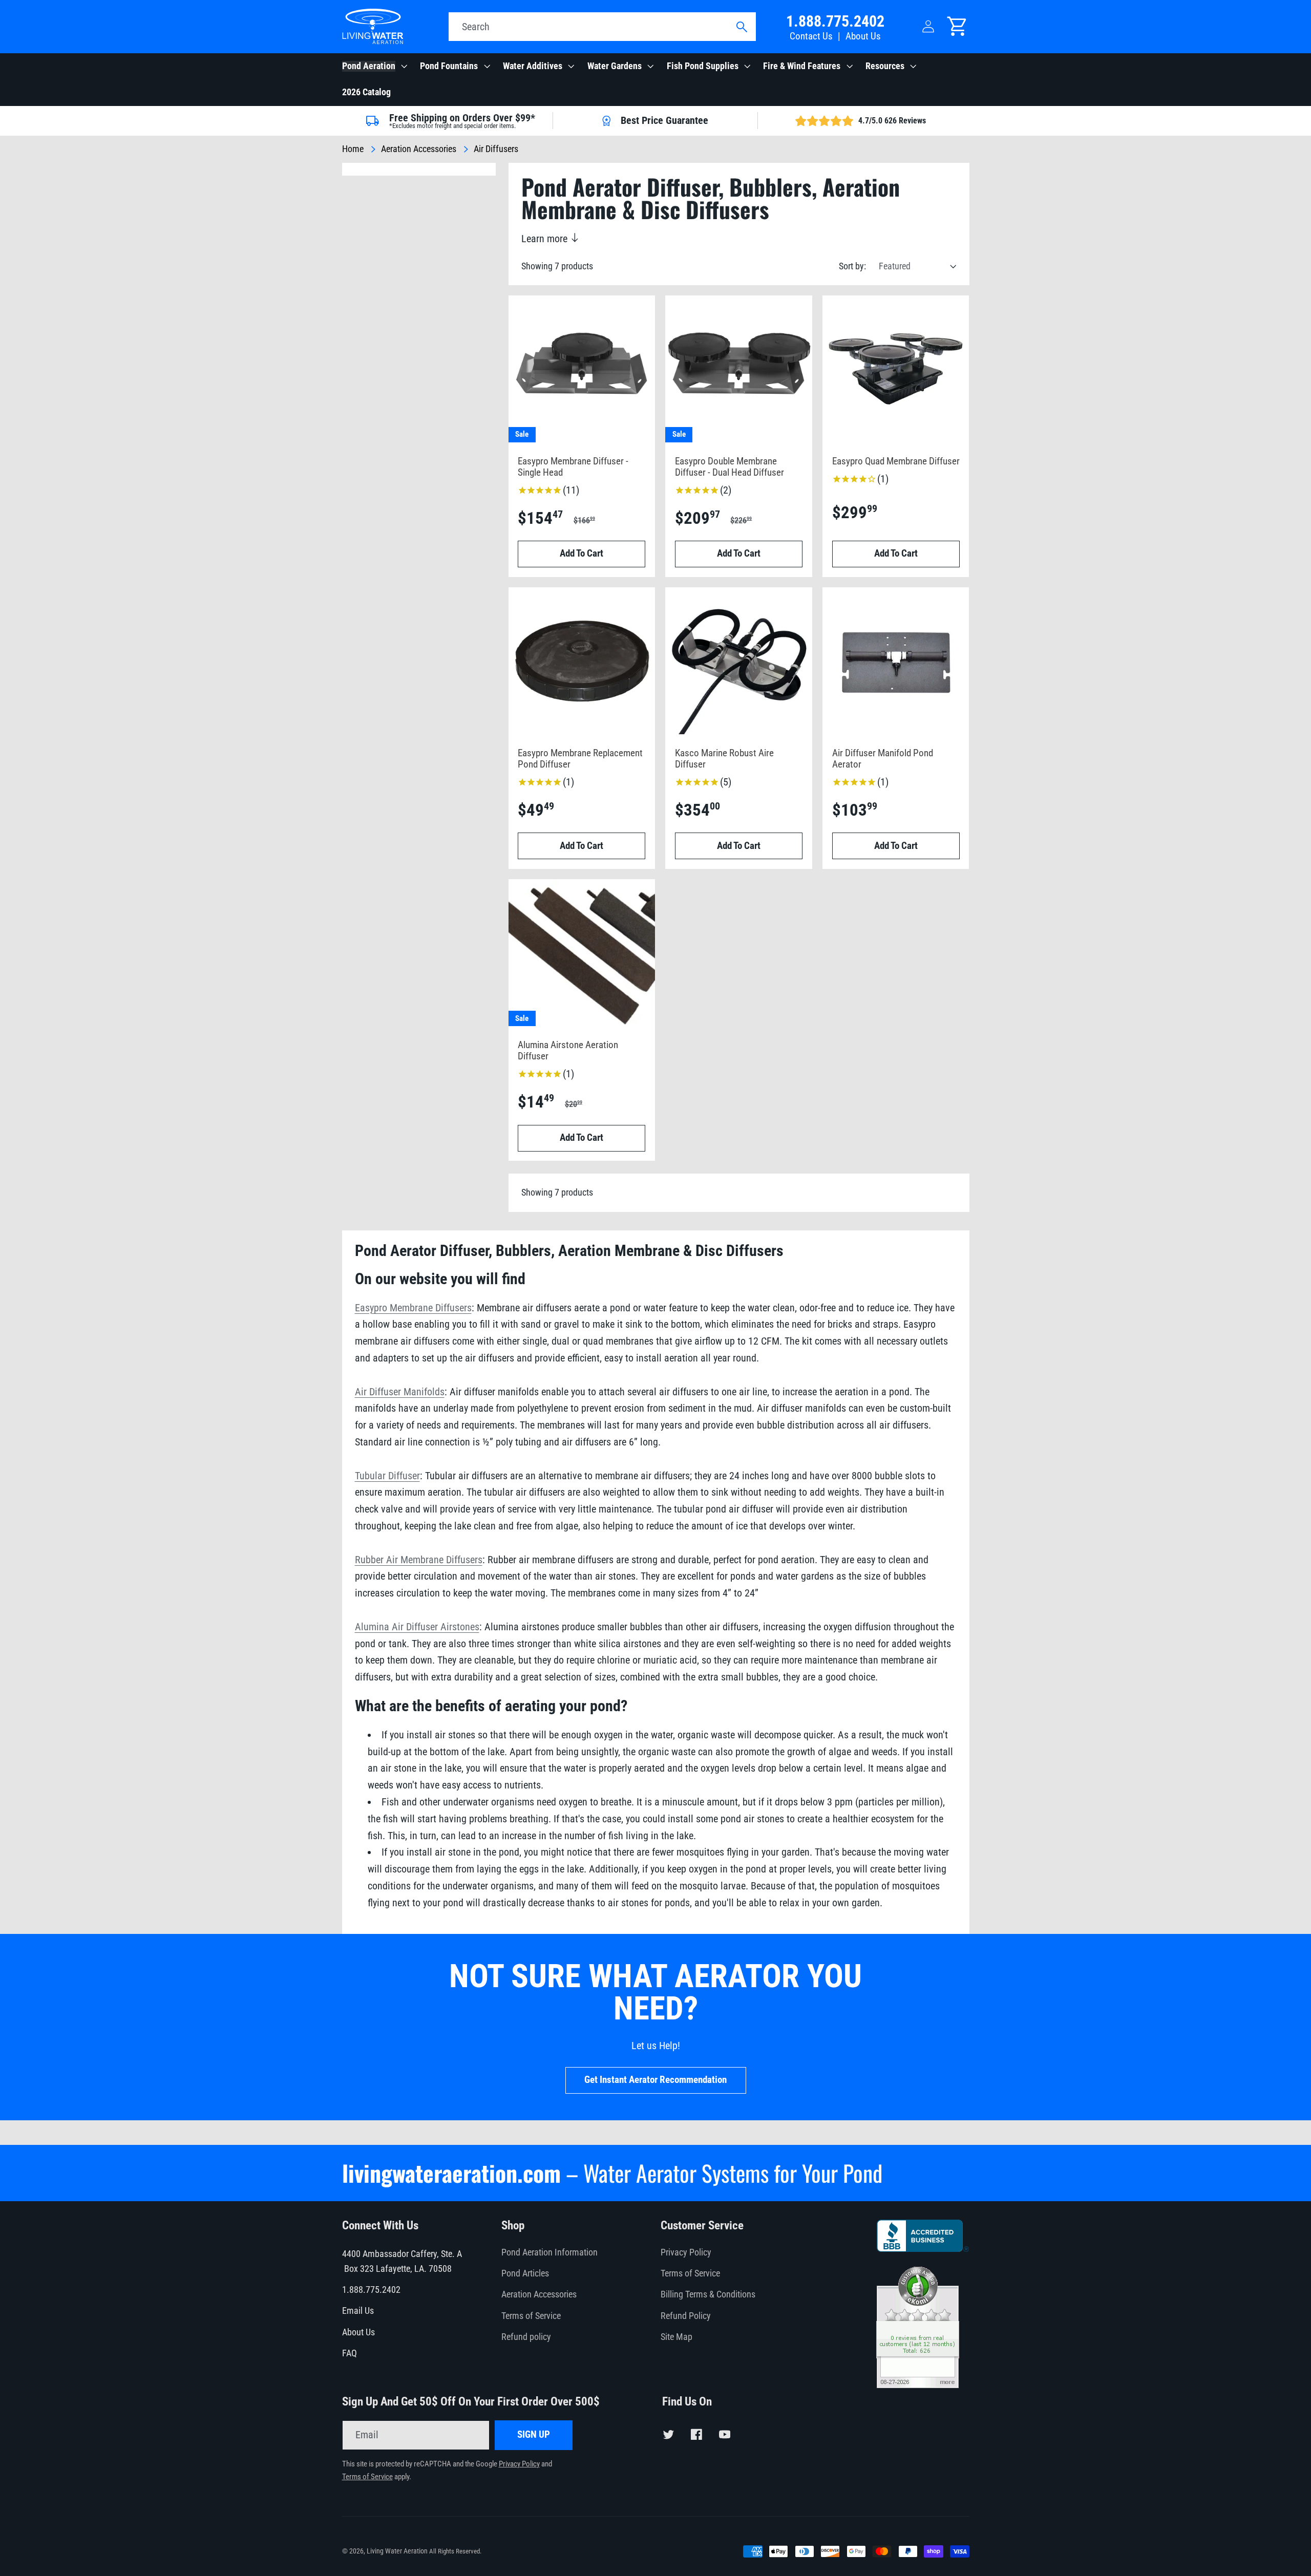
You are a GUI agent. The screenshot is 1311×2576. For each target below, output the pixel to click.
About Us (863, 36)
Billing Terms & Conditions (708, 2294)
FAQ (350, 2353)
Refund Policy (686, 2316)
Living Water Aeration (397, 2551)
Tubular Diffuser (387, 1476)
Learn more (546, 239)
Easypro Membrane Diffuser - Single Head (573, 467)
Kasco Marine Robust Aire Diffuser (724, 759)
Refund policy (526, 2337)
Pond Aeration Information (549, 2252)
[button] (374, 67)
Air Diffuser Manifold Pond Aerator (883, 759)
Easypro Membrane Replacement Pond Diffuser (580, 759)
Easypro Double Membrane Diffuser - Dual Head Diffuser (729, 467)
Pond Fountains (449, 66)
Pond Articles (525, 2273)
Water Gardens (615, 66)
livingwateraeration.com (451, 2173)
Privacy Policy (686, 2252)
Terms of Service (531, 2316)
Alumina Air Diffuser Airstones (417, 1627)
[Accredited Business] (923, 2248)
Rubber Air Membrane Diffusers (419, 1560)
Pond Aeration (369, 66)
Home (353, 149)
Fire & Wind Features (802, 66)
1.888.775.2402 (835, 21)
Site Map (676, 2337)
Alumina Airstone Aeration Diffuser (568, 1051)
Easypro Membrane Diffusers (413, 1308)
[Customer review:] (918, 2385)
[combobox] (602, 27)
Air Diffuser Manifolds (400, 1392)
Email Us (358, 2311)
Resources (885, 66)
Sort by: (852, 266)
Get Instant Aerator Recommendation (655, 2080)
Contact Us (811, 36)
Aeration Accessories (419, 149)
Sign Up (534, 2435)
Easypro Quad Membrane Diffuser (896, 462)
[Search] (741, 27)
